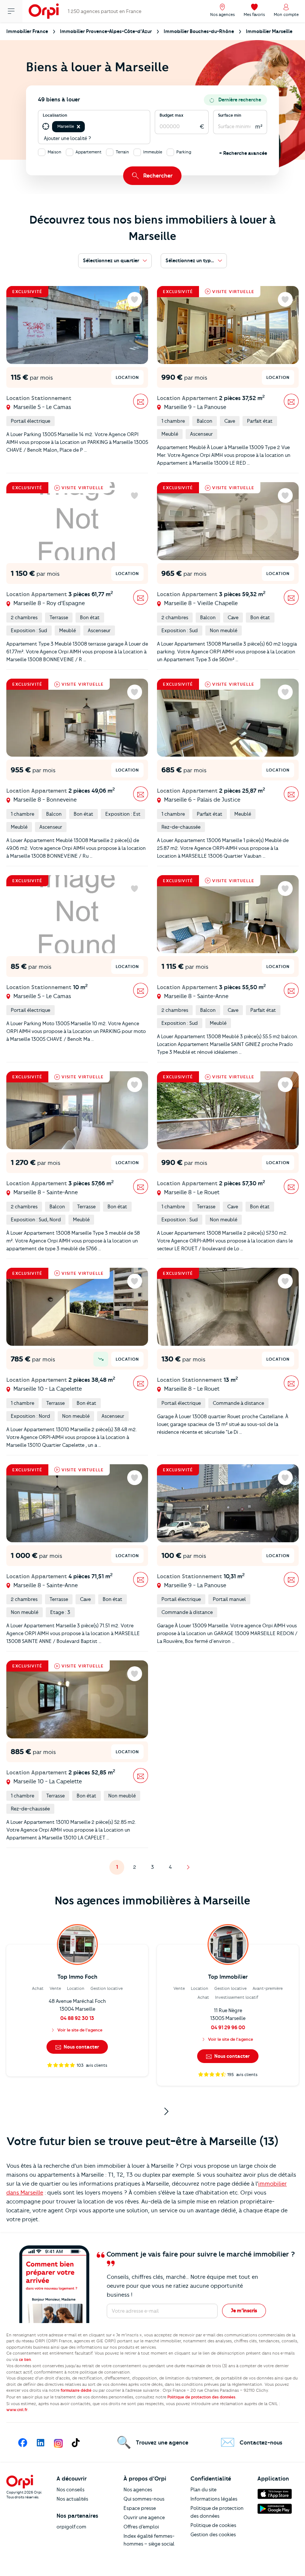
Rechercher (158, 176)
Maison (54, 152)
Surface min (230, 115)
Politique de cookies (213, 2525)
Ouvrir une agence (144, 2517)
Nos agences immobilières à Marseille (152, 1901)
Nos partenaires (77, 2516)
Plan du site (203, 2489)
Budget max (171, 115)
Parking (184, 152)
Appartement (89, 152)
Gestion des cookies (213, 2534)
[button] (78, 127)
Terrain (122, 152)
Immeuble (153, 152)
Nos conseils (70, 2489)
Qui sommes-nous (144, 2499)
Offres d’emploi (141, 2527)
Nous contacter (81, 2047)
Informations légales (214, 2499)
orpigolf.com (71, 2527)
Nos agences (138, 2489)
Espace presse (140, 2508)
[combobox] (87, 127)
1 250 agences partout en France (105, 11)
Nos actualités (72, 2499)
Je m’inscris (244, 2310)
